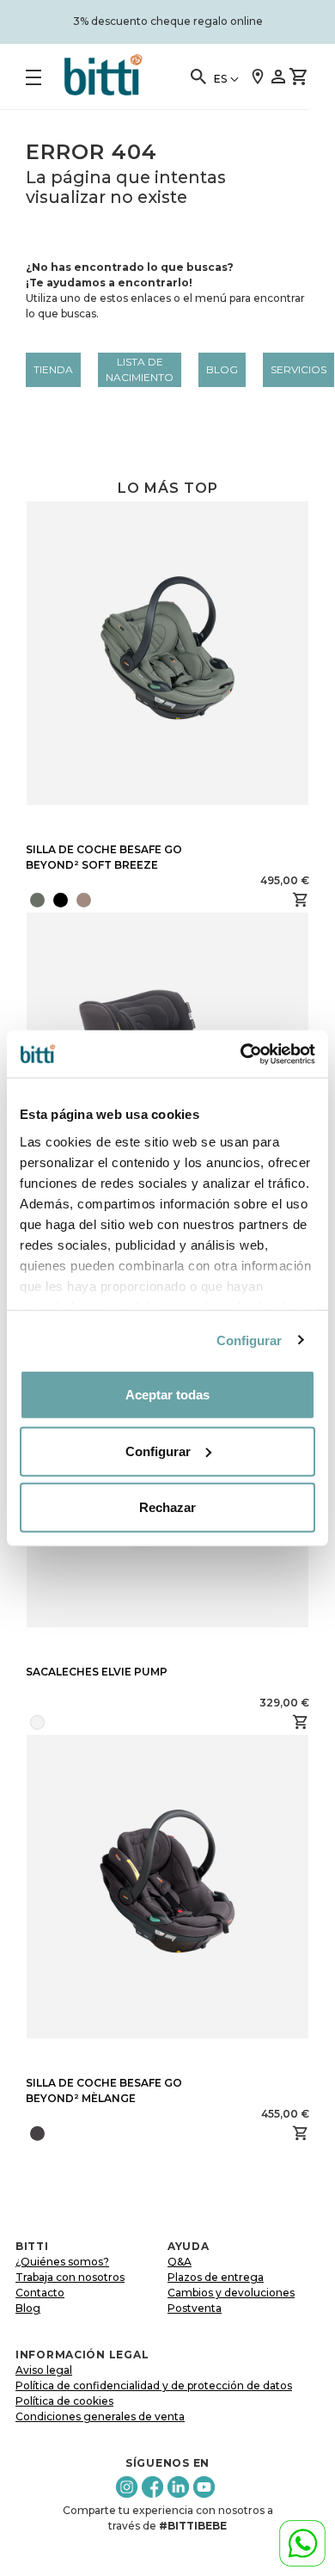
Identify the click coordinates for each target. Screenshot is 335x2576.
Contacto (40, 2293)
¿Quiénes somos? (62, 2262)
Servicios (298, 369)
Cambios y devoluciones (231, 2293)
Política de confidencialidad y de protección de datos (154, 2385)
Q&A (180, 2262)
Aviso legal (44, 2370)
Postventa (195, 2308)
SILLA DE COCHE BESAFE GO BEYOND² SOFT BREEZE (104, 857)
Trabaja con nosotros (70, 2277)
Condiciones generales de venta (100, 2416)
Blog (222, 369)
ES (220, 79)
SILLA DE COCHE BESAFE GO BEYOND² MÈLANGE (104, 2090)
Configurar (250, 1340)
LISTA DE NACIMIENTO (140, 369)
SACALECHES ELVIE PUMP (97, 1672)
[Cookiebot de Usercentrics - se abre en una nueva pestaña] (241, 1054)
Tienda (53, 369)
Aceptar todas (167, 1395)
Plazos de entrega (216, 2277)
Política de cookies (64, 2401)
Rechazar (167, 1507)
